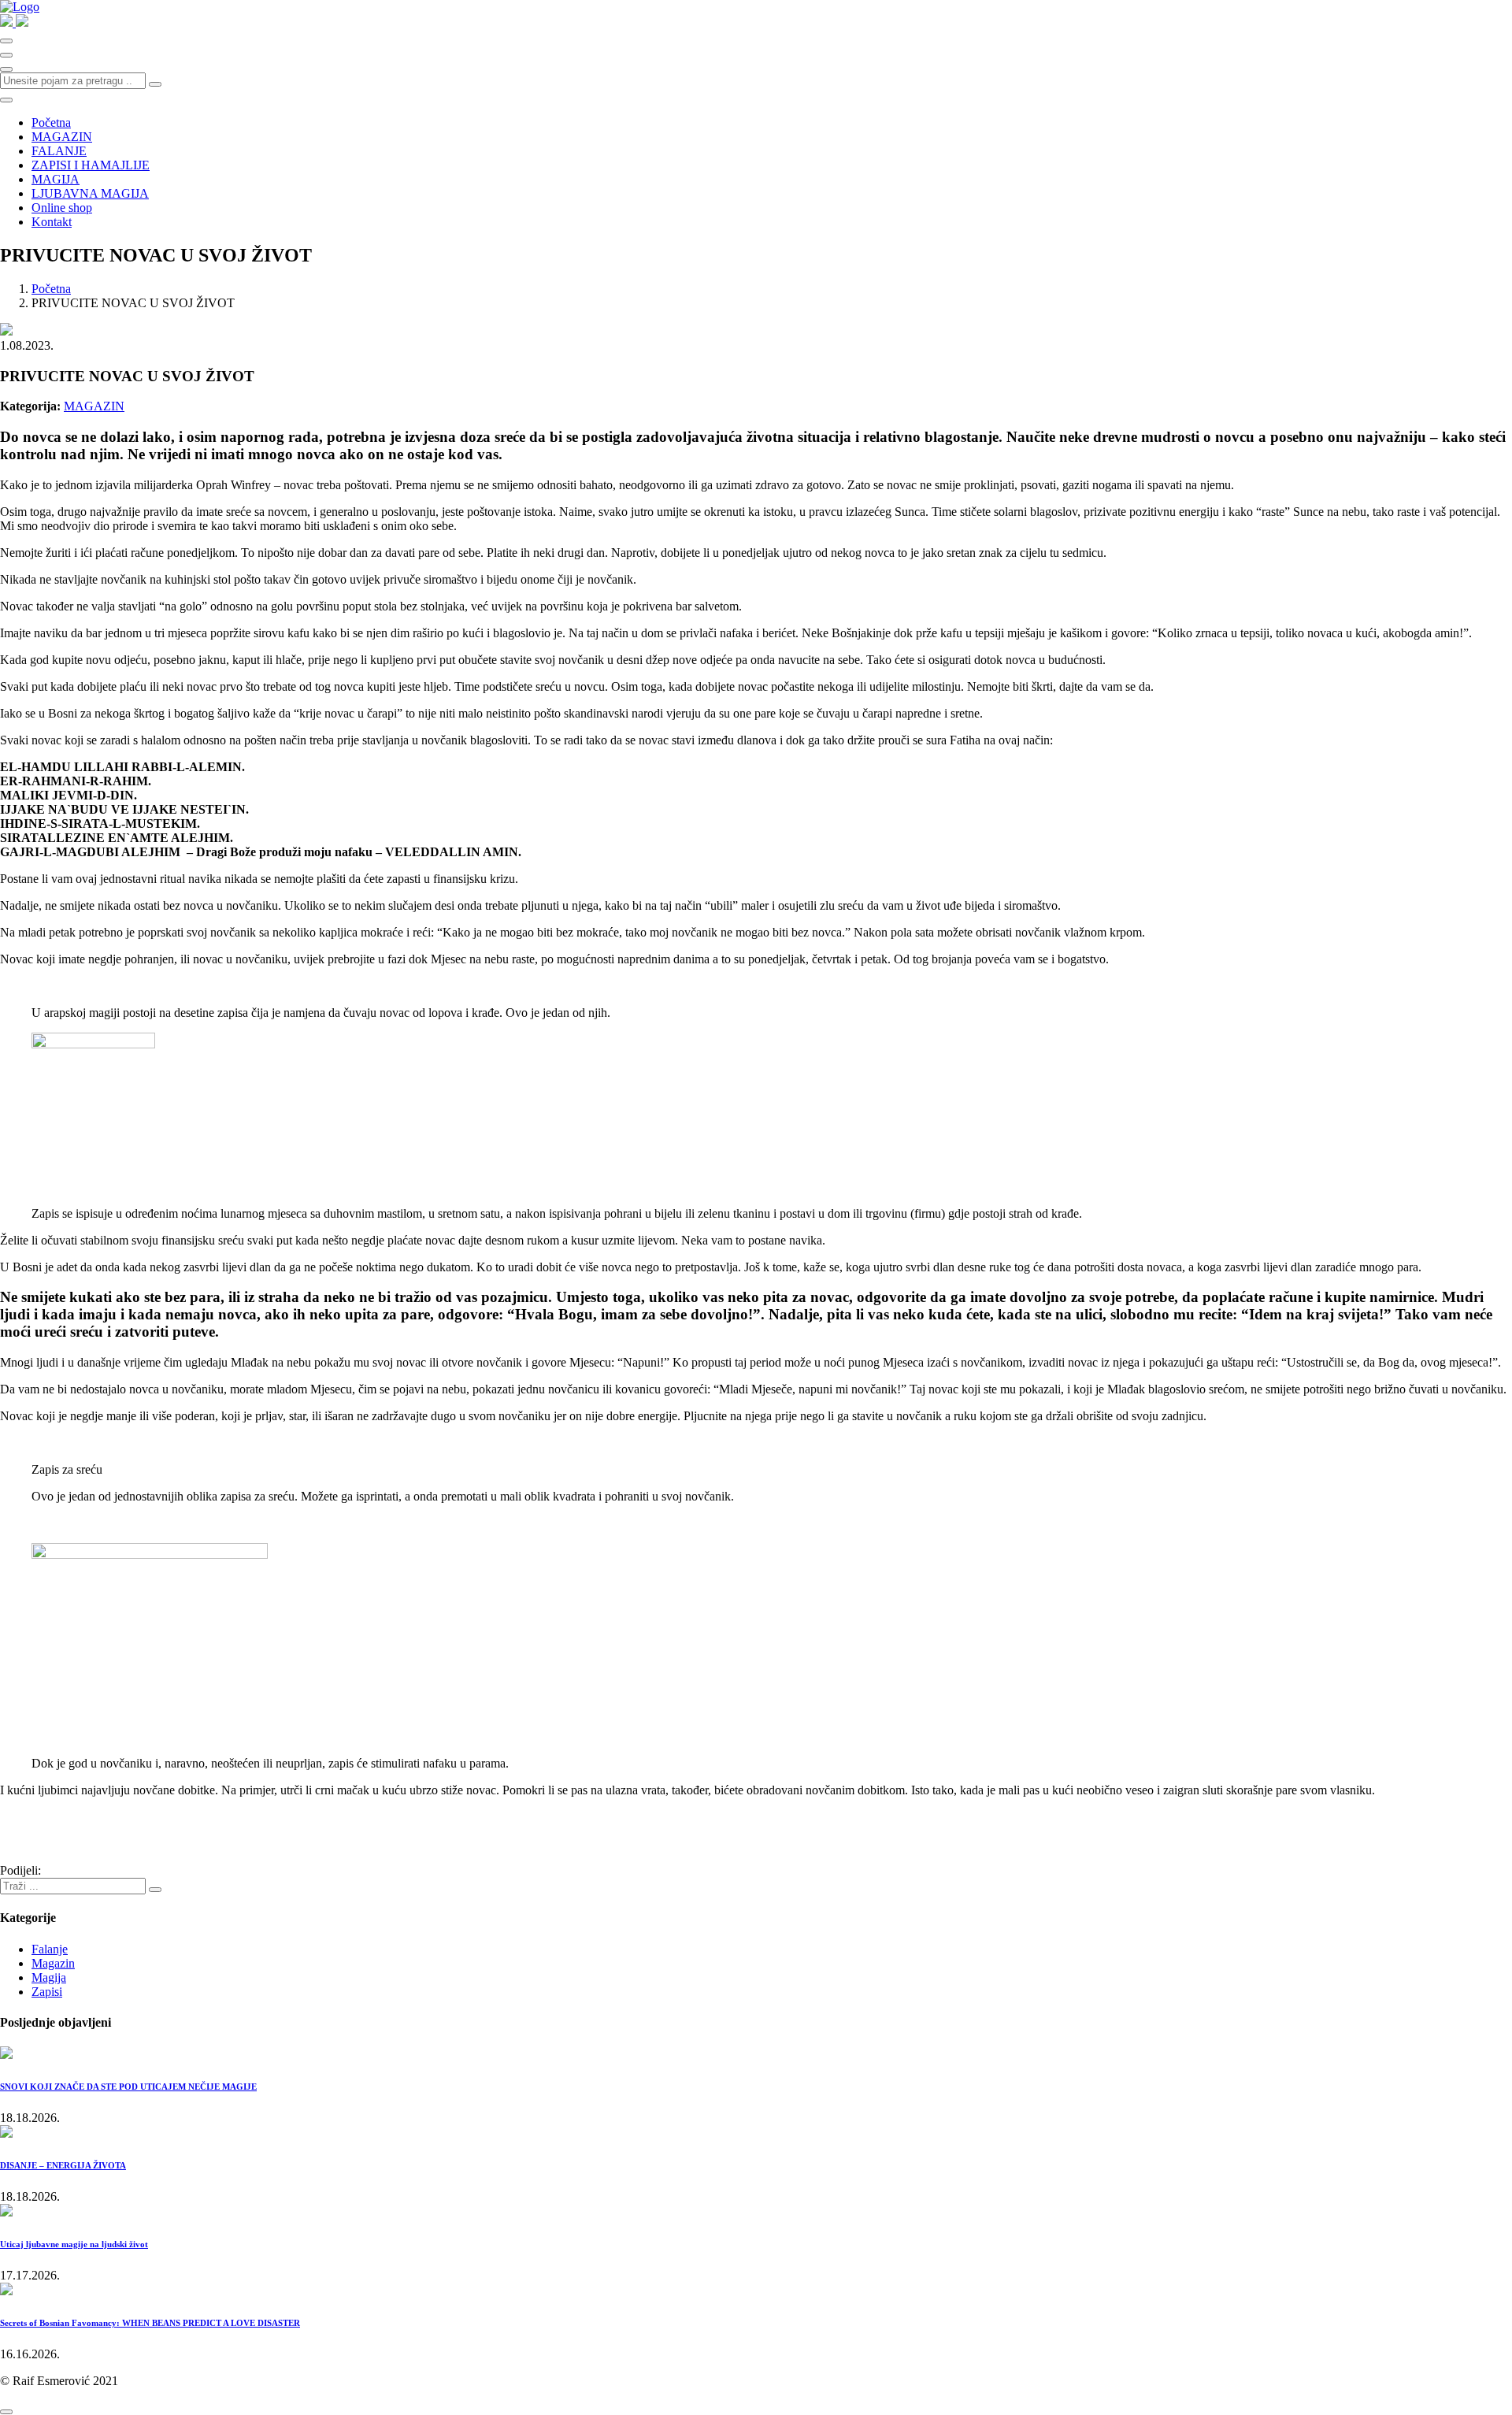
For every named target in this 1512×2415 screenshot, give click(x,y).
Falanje (50, 1949)
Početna (51, 122)
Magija (49, 1977)
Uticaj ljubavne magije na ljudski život (74, 2244)
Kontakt (52, 222)
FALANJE (59, 151)
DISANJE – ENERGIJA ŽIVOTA (63, 2165)
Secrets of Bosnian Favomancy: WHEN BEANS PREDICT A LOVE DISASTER (150, 2323)
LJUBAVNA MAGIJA (90, 193)
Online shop (62, 208)
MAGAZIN (62, 137)
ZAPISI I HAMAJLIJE (91, 165)
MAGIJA (56, 179)
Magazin (53, 1963)
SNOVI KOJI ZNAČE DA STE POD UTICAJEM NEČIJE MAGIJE (128, 2087)
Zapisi (47, 1992)
